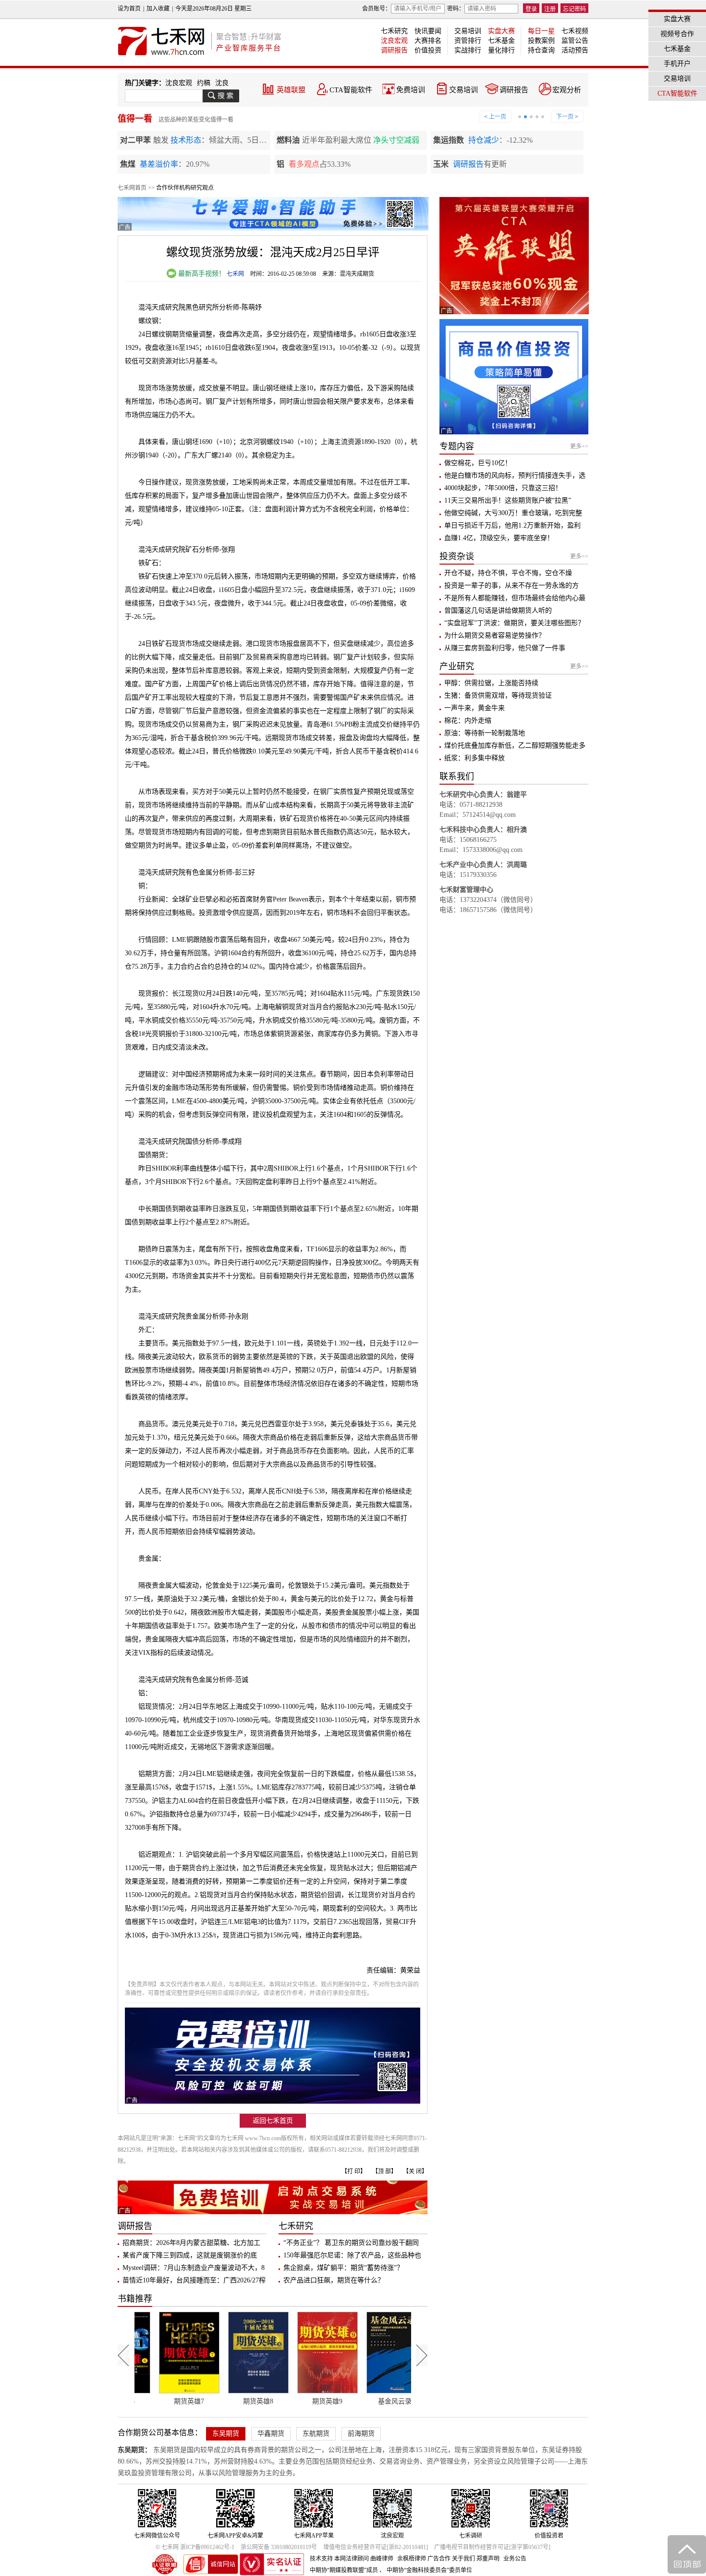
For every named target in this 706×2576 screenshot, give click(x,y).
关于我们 (463, 2559)
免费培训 (411, 90)
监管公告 (575, 41)
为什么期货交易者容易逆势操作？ (495, 635)
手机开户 (677, 64)
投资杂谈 (457, 556)
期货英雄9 (239, 2401)
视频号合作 (677, 34)
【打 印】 (354, 2171)
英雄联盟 (291, 90)
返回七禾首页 (273, 2121)
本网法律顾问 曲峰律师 (364, 2559)
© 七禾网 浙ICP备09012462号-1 (195, 2547)
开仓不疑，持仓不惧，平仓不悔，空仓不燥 (508, 573)
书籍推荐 (135, 2299)
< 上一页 (495, 117)
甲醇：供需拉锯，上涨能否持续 (491, 683)
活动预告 (575, 50)
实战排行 (468, 50)
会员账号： (377, 9)
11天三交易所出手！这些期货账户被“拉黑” (508, 500)
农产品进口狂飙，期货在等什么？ (334, 2280)
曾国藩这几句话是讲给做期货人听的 (498, 610)
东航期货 (316, 2434)
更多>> (579, 446)
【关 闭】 (415, 2171)
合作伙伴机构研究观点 (185, 188)
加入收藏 (158, 9)
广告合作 (439, 2559)
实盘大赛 (501, 31)
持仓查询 (541, 50)
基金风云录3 (377, 2401)
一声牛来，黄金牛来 (475, 708)
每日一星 (541, 31)
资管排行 (468, 41)
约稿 (204, 83)
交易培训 (468, 31)
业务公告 (515, 2559)
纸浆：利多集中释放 (475, 758)
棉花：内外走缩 (468, 721)
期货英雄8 (170, 2401)
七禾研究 (394, 31)
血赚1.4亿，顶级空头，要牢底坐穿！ (499, 538)
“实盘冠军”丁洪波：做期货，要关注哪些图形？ (514, 623)
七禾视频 (575, 31)
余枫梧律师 (412, 2559)
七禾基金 (501, 41)
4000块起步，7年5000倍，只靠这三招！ (503, 488)
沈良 (222, 83)
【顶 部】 (384, 2171)
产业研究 (457, 666)
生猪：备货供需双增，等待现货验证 (498, 696)
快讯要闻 (428, 31)
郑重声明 (488, 2559)
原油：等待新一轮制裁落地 (485, 733)
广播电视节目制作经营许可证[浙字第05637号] (492, 2547)
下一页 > (567, 117)
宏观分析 (567, 90)
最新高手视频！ (201, 274)
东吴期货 (226, 2434)
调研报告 (394, 50)
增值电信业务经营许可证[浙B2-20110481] (376, 2547)
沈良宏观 (394, 41)
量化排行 (501, 50)
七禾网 (235, 274)
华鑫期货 (271, 2434)
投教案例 (541, 41)
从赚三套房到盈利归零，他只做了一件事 (505, 648)
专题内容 (457, 446)
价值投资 (428, 50)
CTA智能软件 (351, 90)
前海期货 (361, 2434)
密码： (456, 9)
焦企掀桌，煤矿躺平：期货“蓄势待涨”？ (343, 2268)
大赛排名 (428, 41)
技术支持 (321, 2559)
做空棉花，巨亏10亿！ (478, 463)
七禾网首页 (132, 188)
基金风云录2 (308, 2401)
